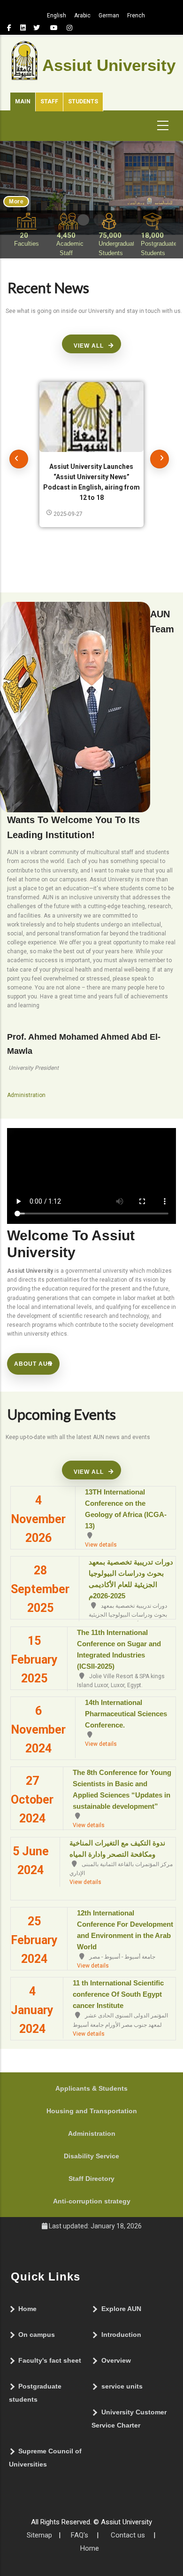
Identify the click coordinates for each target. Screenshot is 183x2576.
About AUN (33, 1364)
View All (89, 346)
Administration (92, 2133)
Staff (49, 101)
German (109, 16)
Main (23, 101)
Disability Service (91, 2156)
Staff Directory (91, 2179)
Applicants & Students (91, 2088)
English (57, 16)
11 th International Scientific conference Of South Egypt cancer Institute (118, 1994)
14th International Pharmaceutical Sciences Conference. (126, 1714)
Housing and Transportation (92, 2111)
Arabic (82, 16)
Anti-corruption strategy (92, 2201)
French (136, 16)
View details (101, 1545)
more (16, 202)
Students (83, 101)
